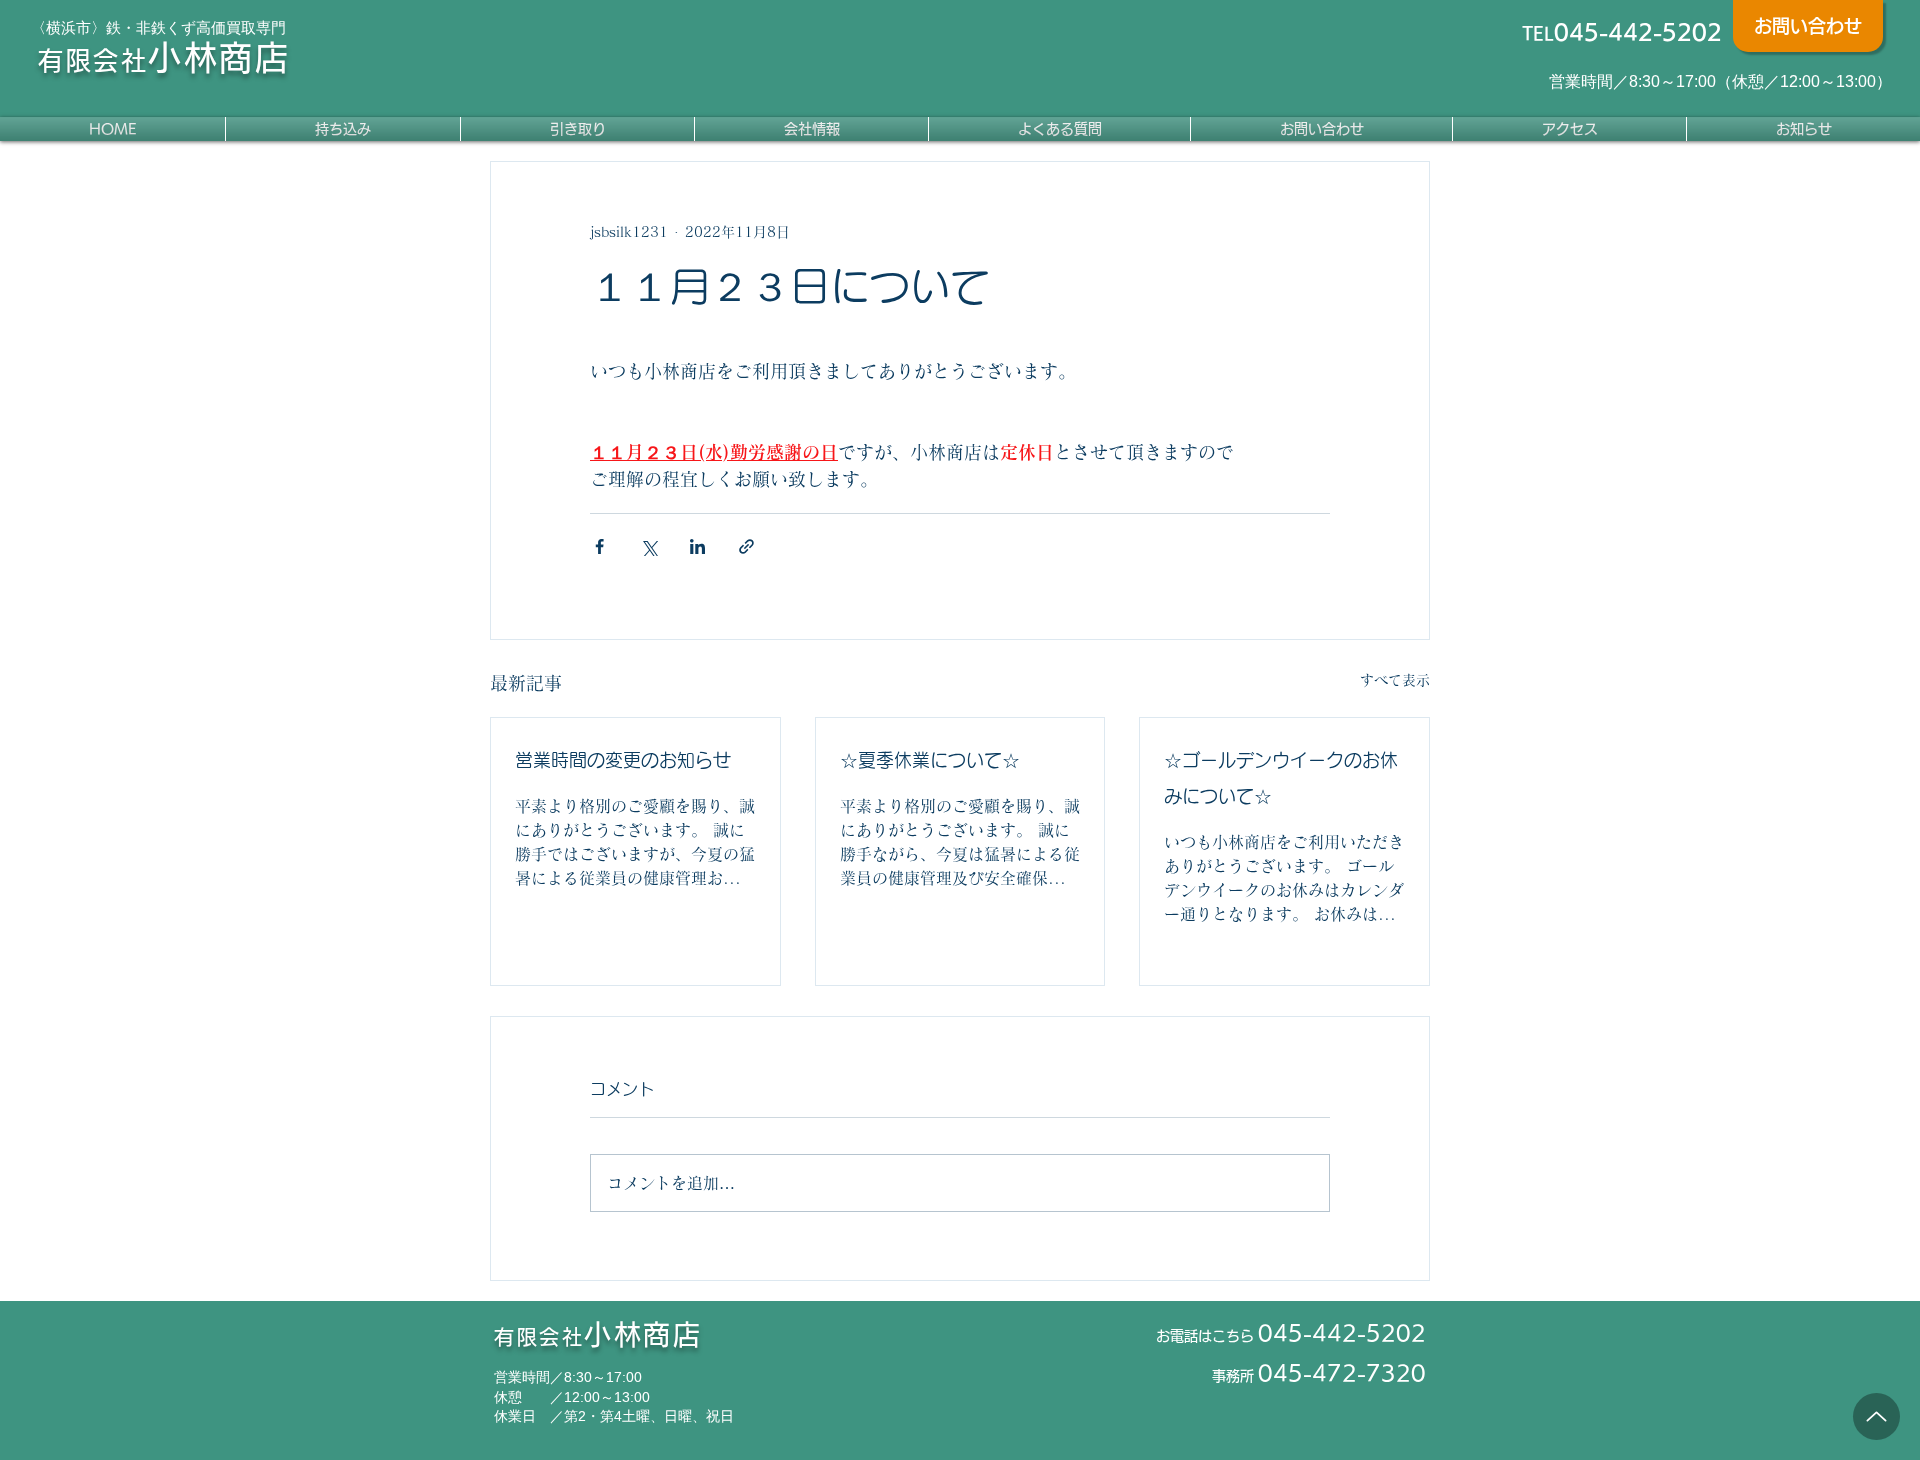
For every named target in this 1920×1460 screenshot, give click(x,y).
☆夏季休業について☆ (930, 760)
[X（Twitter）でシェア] (648, 546)
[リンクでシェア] (746, 546)
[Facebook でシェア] (599, 546)
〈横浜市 (61, 27)
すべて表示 (1395, 680)
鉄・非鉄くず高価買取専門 (196, 27)
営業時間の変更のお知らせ (623, 760)
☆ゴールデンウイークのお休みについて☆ (1281, 778)
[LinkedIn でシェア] (697, 546)
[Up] (1876, 1416)
